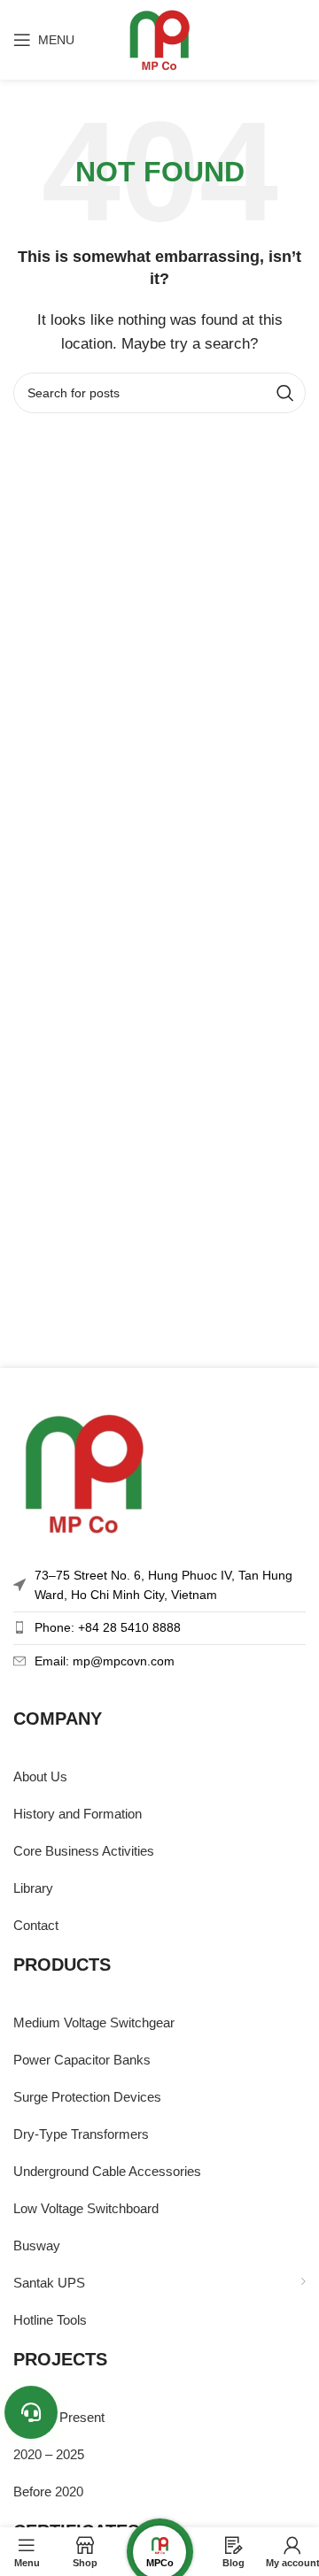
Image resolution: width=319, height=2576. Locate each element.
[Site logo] (159, 38)
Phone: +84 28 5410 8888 (108, 1627)
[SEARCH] (285, 393)
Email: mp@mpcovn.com (105, 1661)
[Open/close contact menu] (31, 2412)
